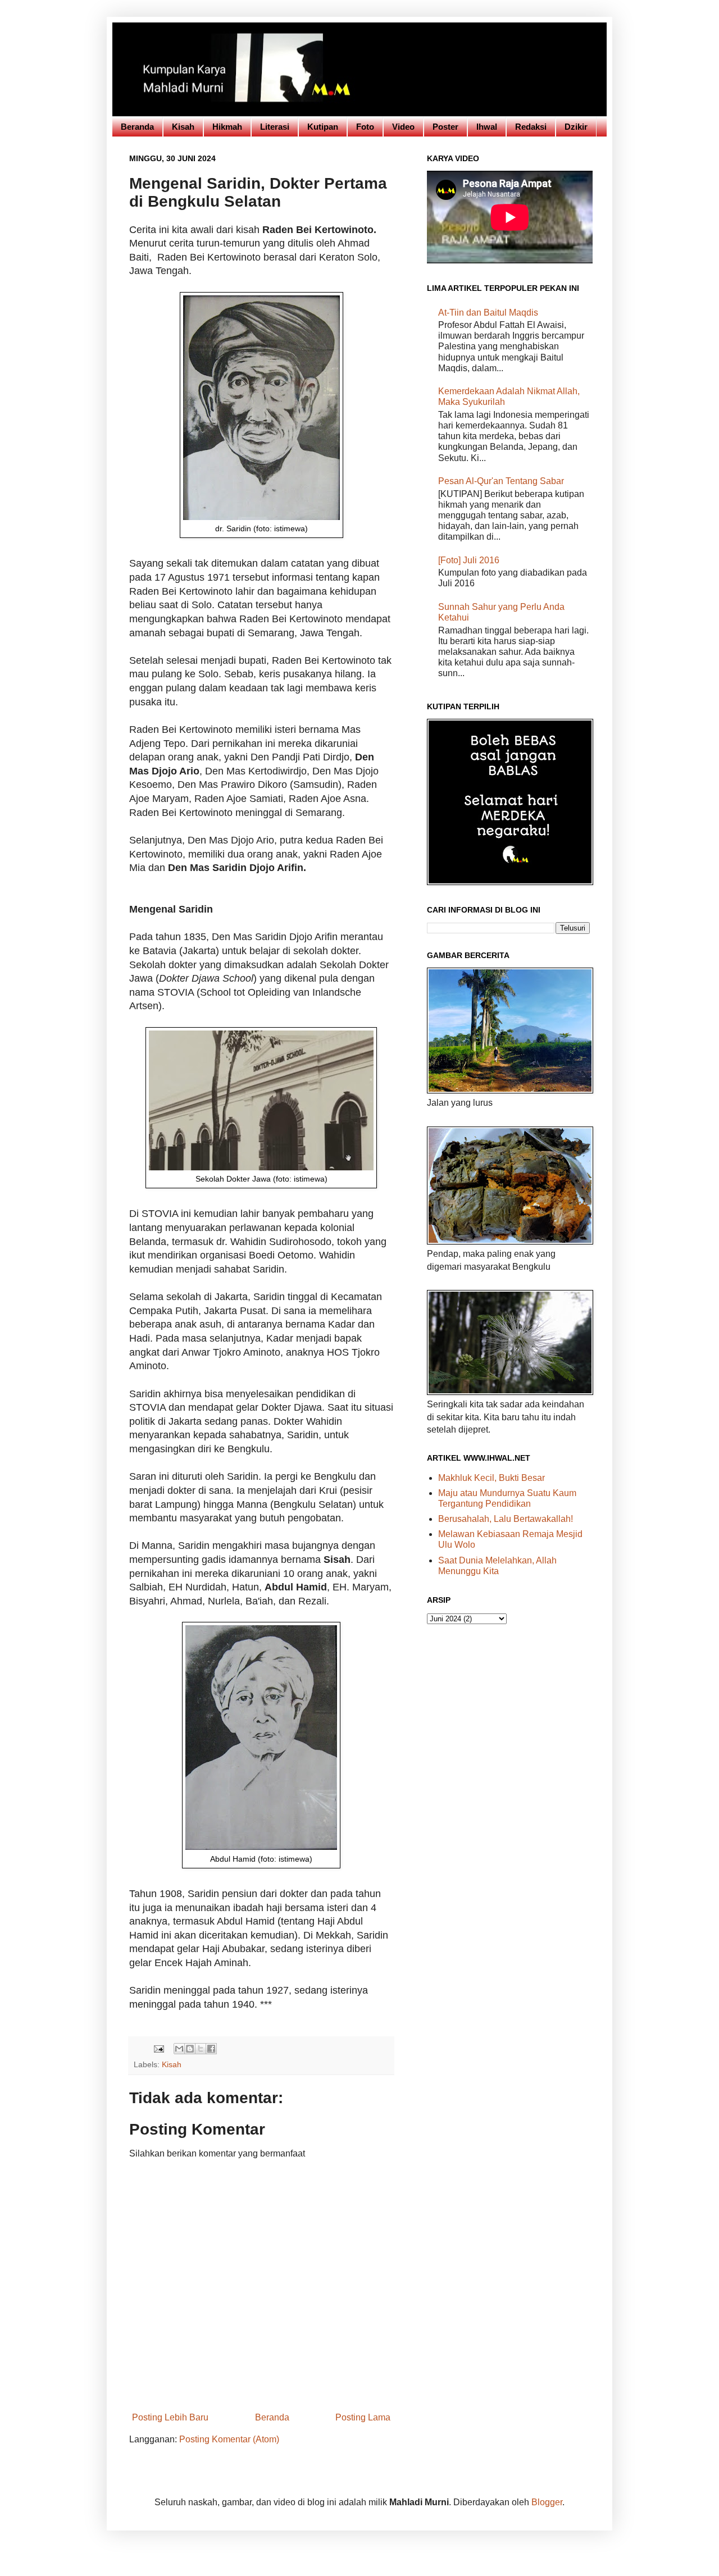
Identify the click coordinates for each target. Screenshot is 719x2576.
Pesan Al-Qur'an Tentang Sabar (501, 481)
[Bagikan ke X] (201, 2049)
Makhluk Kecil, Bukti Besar (492, 1478)
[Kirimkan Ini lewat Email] (179, 2049)
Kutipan (323, 127)
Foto (365, 127)
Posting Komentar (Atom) (229, 2439)
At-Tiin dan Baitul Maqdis (488, 313)
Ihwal (487, 127)
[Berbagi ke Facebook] (211, 2049)
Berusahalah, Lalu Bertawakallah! (506, 1519)
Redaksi (531, 127)
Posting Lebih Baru (170, 2417)
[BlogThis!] (190, 2049)
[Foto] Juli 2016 (469, 560)
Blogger (547, 2502)
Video (403, 127)
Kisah (183, 127)
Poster (445, 127)
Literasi (275, 127)
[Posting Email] (158, 2048)
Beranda (137, 127)
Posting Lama (363, 2417)
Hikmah (227, 127)
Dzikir (576, 127)
